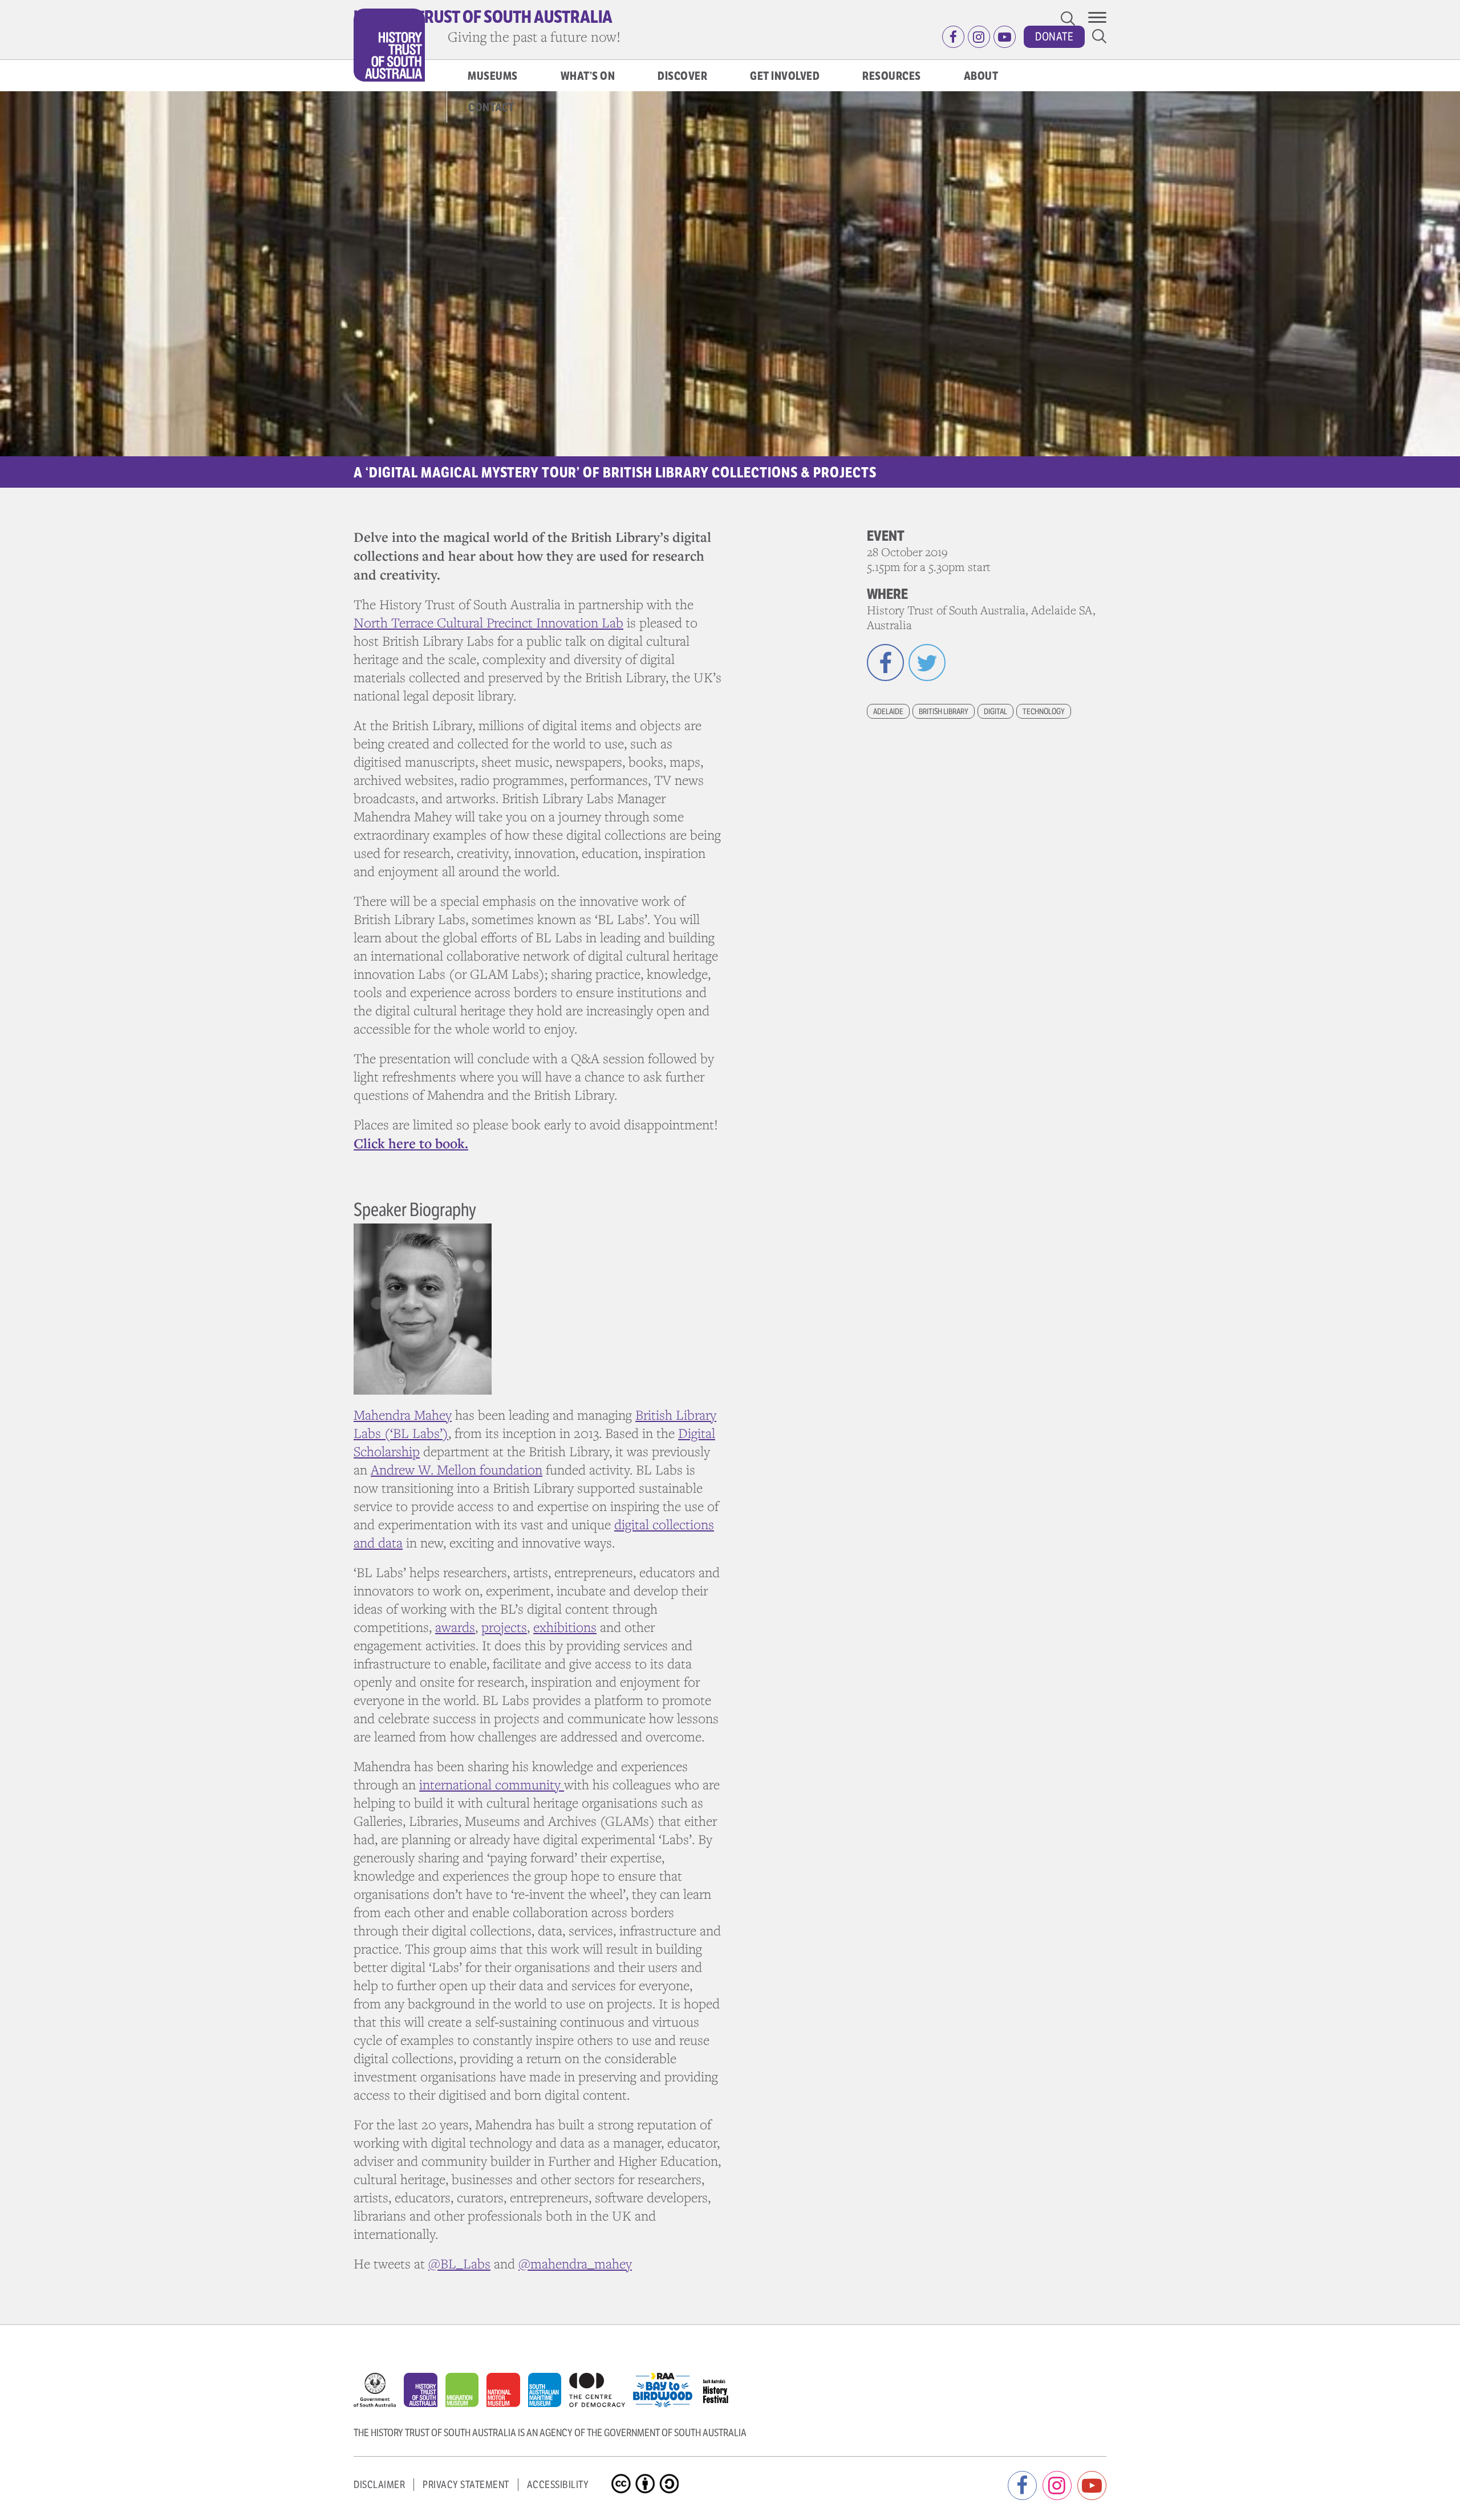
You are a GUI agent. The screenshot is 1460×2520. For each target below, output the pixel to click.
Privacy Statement (466, 2485)
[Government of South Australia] (379, 2393)
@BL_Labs (459, 2264)
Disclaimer (379, 2485)
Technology (1044, 711)
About (981, 76)
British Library (944, 711)
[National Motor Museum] (507, 2393)
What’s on (588, 76)
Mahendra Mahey (403, 1415)
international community (492, 1784)
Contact (491, 108)
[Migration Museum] (466, 2393)
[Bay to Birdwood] (667, 2387)
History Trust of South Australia (483, 17)
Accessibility (558, 2485)
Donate (1054, 37)
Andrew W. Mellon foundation (457, 1470)
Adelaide (888, 711)
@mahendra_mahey (575, 2264)
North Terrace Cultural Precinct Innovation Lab (488, 623)
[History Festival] (721, 2387)
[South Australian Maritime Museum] (549, 2393)
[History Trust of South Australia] (425, 2393)
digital (995, 711)
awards (455, 1627)
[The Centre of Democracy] (601, 2387)
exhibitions (565, 1627)
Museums (493, 76)
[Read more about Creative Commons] (622, 2474)
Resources (892, 76)
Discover (682, 76)
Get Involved (785, 76)
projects (504, 1627)
